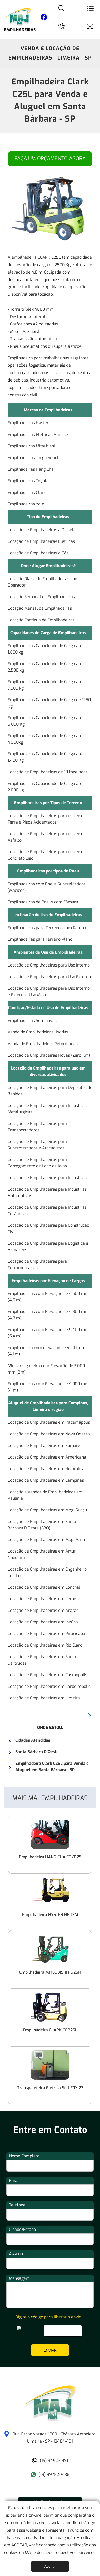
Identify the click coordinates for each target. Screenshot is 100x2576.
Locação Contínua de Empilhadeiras (41, 620)
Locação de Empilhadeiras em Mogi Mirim (47, 1540)
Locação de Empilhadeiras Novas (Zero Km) (49, 1055)
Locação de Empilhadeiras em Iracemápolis (49, 1422)
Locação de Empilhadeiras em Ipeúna (43, 1622)
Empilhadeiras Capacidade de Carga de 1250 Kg (49, 703)
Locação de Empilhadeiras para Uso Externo (49, 977)
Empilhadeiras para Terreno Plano (40, 939)
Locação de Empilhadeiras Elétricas (41, 541)
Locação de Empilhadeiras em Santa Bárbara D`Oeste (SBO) (42, 1525)
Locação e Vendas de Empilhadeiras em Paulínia (45, 1495)
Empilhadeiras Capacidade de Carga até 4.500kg (45, 739)
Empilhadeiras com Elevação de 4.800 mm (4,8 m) (48, 1315)
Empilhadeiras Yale (26, 504)
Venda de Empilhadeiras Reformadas (43, 1044)
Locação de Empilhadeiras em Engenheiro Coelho (47, 1572)
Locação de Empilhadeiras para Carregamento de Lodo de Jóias (37, 1163)
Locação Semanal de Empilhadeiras (41, 597)
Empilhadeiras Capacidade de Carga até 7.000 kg (45, 685)
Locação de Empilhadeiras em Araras (43, 1610)
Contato (92, 26)
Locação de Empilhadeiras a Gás (38, 553)
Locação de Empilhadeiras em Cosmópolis (47, 1675)
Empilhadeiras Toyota (28, 481)
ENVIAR (50, 2350)
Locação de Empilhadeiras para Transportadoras (37, 1127)
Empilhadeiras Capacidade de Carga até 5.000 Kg (45, 721)
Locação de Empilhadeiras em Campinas (46, 1480)
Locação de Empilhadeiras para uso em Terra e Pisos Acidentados (45, 819)
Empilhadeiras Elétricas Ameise (38, 434)
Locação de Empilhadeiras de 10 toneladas (48, 772)
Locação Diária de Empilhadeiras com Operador (43, 582)
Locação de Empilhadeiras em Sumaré (44, 1446)
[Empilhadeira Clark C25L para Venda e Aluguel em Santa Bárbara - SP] (50, 2420)
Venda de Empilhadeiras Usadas (38, 1032)
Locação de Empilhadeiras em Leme (42, 1599)
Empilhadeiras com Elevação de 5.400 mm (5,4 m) (48, 1333)
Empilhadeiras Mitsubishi (31, 446)
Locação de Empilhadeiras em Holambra (46, 1469)
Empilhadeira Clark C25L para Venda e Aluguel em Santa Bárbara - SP (50, 100)
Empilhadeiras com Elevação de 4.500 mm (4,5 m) (48, 1297)
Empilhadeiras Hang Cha (31, 469)
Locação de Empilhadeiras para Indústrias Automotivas (47, 1192)
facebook (44, 18)
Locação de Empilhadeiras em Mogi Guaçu (47, 1510)
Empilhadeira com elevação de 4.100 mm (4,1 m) (47, 1351)
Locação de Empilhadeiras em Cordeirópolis (49, 1686)
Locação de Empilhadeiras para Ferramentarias (37, 1265)
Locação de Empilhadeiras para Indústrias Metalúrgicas (47, 1109)
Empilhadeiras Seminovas (32, 1020)
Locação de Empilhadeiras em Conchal (44, 1587)
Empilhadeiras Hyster (28, 423)
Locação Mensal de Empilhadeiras (40, 608)
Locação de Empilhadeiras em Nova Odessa (49, 1434)
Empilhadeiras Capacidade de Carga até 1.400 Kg (45, 757)
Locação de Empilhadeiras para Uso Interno (49, 965)
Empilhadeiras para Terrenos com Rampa (47, 928)
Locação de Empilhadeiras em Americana (47, 1457)
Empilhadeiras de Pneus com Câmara (43, 902)
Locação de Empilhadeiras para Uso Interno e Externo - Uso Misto (49, 992)
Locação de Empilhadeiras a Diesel (41, 530)
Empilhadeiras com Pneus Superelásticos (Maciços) (47, 887)
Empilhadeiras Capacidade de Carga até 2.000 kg (45, 787)
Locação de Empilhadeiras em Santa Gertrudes (42, 1660)
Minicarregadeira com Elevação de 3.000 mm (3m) (46, 1369)
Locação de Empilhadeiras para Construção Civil (48, 1228)
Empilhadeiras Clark (27, 492)
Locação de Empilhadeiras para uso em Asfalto (45, 837)
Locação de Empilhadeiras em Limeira (44, 1698)
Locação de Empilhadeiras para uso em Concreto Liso (45, 855)
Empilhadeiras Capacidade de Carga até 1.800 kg (45, 649)
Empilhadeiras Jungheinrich (34, 458)
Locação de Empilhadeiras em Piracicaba (46, 1634)
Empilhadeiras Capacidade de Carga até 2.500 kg (45, 667)
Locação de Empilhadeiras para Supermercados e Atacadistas (37, 1145)
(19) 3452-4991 (54, 2460)
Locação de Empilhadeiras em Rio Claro (45, 1645)
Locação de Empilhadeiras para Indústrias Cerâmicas (47, 1210)
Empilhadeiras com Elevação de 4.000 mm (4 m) (48, 1387)
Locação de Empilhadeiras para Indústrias (47, 1178)
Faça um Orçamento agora (50, 159)
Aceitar (50, 2566)
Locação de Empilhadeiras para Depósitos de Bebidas (50, 1091)
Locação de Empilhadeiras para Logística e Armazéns (48, 1247)
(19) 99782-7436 (54, 2474)
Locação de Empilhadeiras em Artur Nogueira (42, 1554)
